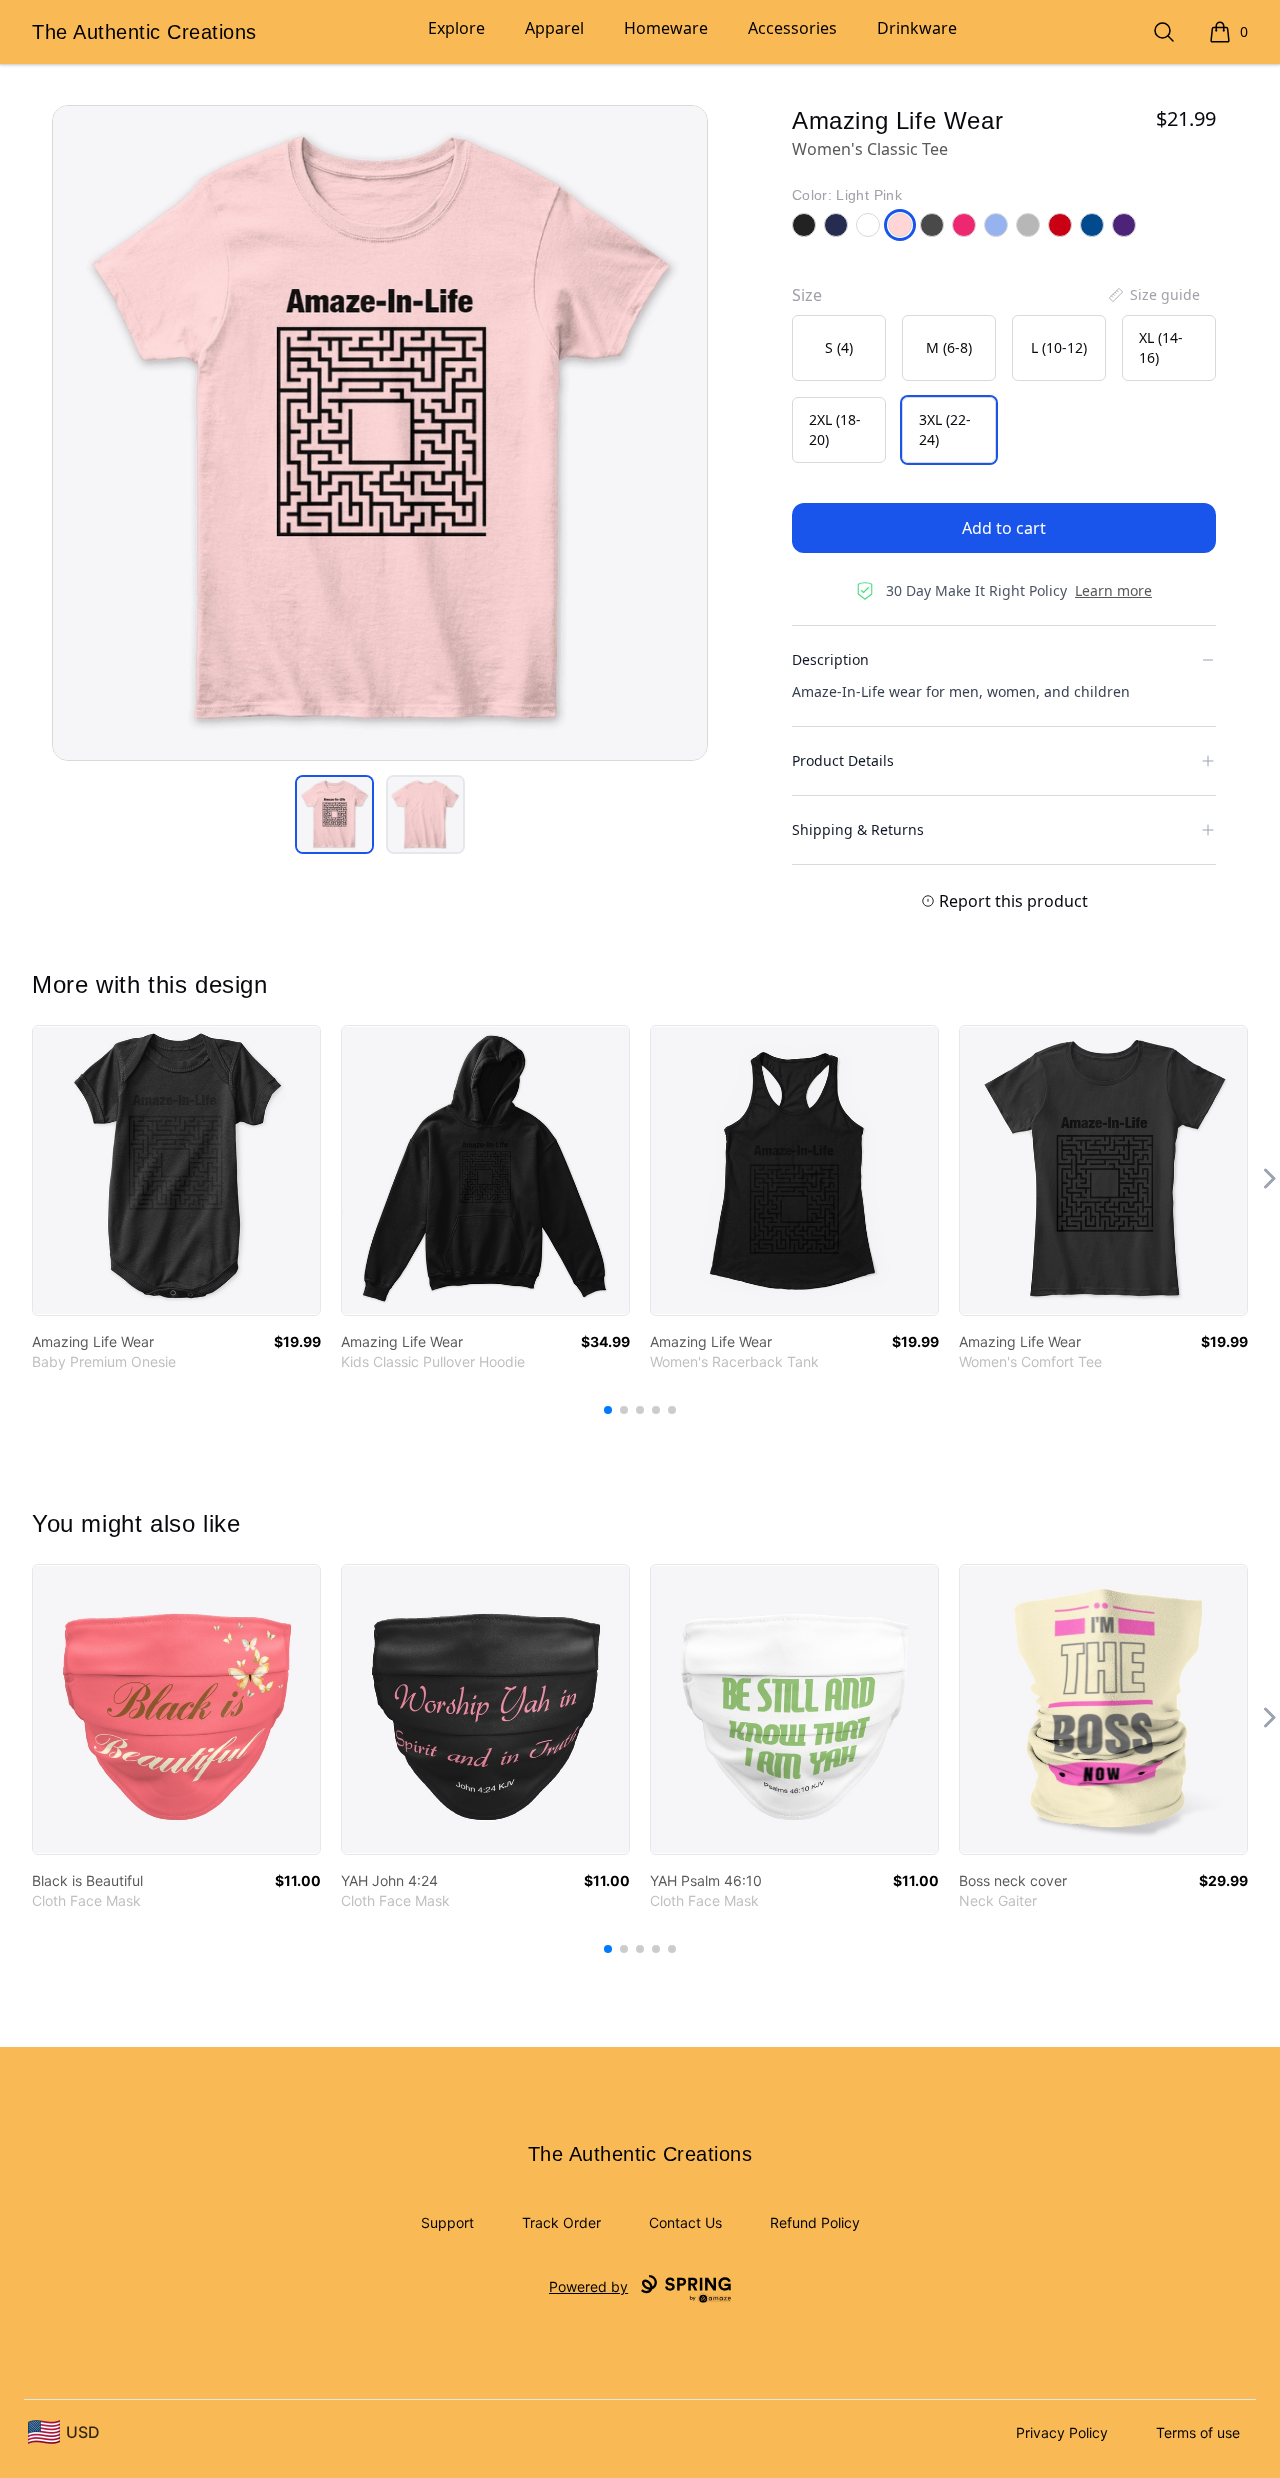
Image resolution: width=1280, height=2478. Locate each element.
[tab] (334, 814)
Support (447, 2222)
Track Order (561, 2222)
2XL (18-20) (835, 429)
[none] (1153, 295)
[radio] (839, 348)
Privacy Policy (1062, 2432)
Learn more (1113, 590)
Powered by (588, 2286)
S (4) (839, 347)
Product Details (843, 760)
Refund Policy (815, 2222)
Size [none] (807, 295)
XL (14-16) (1161, 347)
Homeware (666, 28)
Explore (456, 28)
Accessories (792, 28)
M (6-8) (949, 347)
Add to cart (1004, 528)
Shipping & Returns (858, 829)
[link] (176, 1170)
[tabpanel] (380, 433)
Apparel (554, 28)
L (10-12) (1059, 347)
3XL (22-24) (945, 429)
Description (830, 659)
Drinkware (917, 28)
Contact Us (685, 2222)
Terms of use (1198, 2432)
